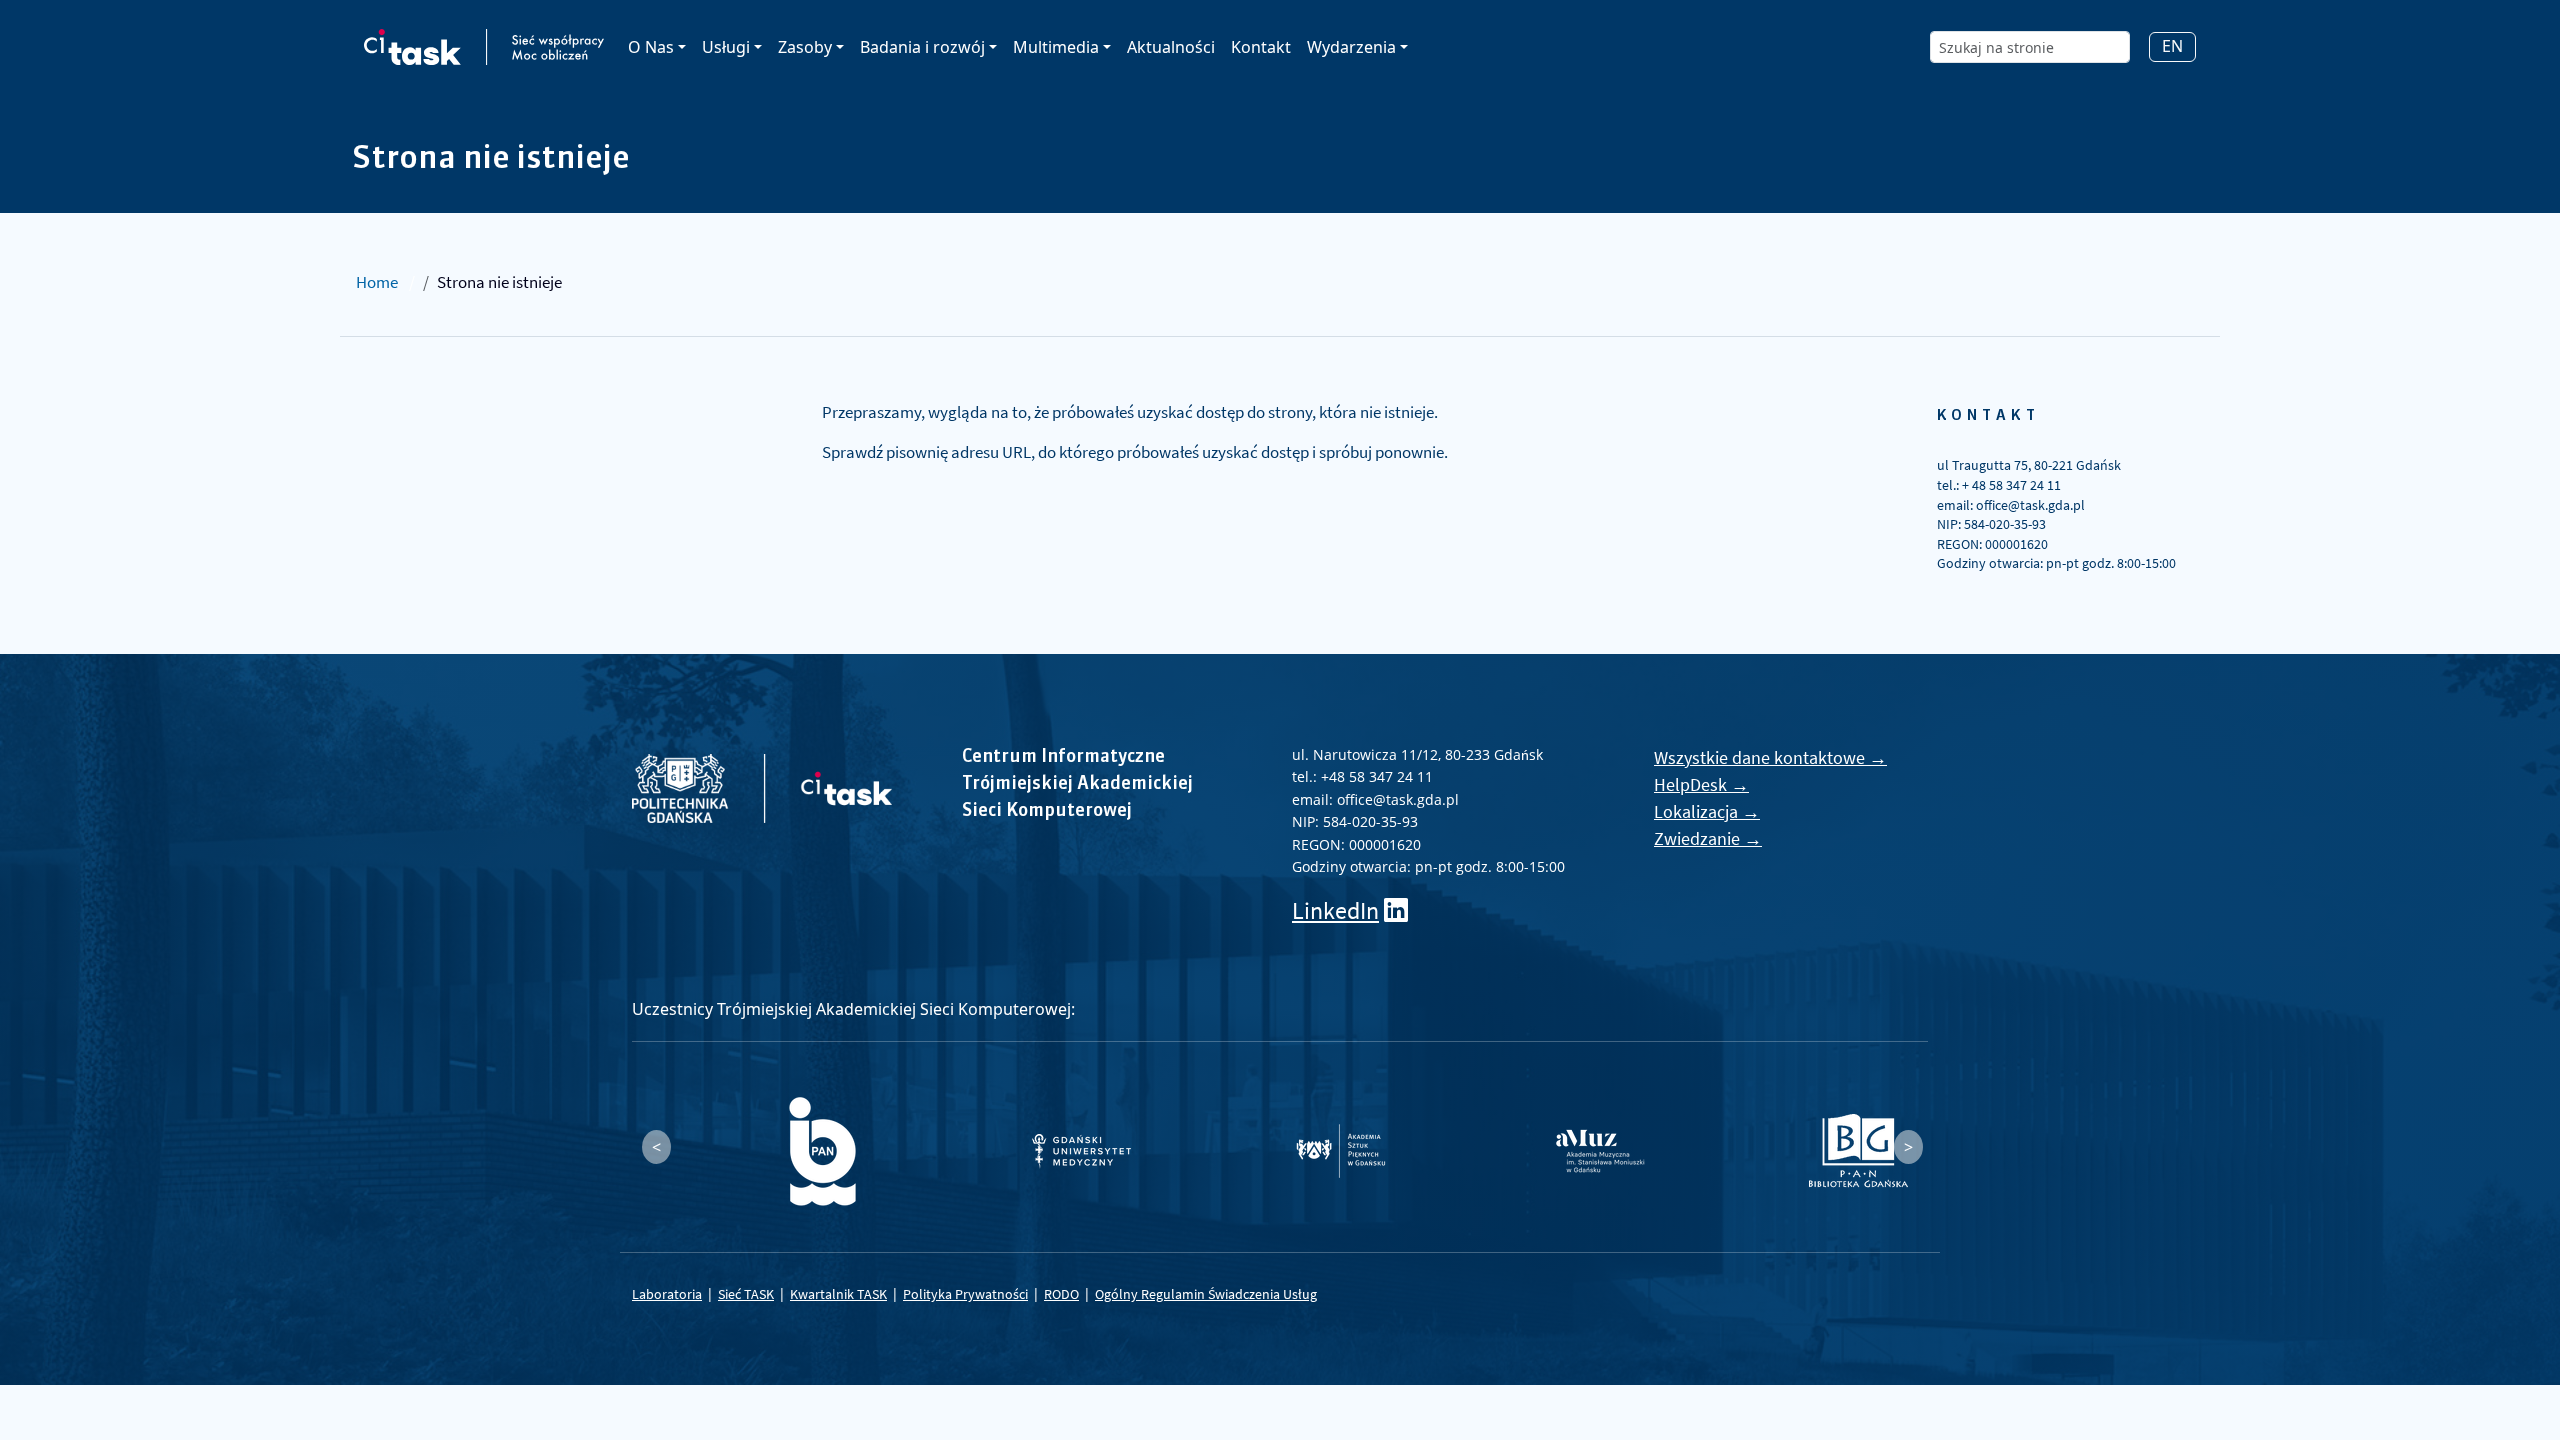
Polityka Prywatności (965, 1294)
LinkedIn (1335, 910)
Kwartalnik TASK (838, 1294)
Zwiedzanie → (1708, 838)
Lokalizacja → (1707, 811)
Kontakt (1261, 47)
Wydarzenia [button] (1351, 47)
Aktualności (1171, 47)
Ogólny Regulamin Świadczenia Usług (1206, 1294)
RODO (1061, 1294)
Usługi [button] (726, 47)
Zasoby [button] (805, 47)
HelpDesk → (1701, 784)
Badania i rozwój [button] (922, 47)
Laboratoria (667, 1294)
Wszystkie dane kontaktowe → (1770, 757)
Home (377, 282)
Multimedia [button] (1056, 47)
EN (2172, 46)
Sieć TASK (746, 1294)
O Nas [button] (651, 47)
